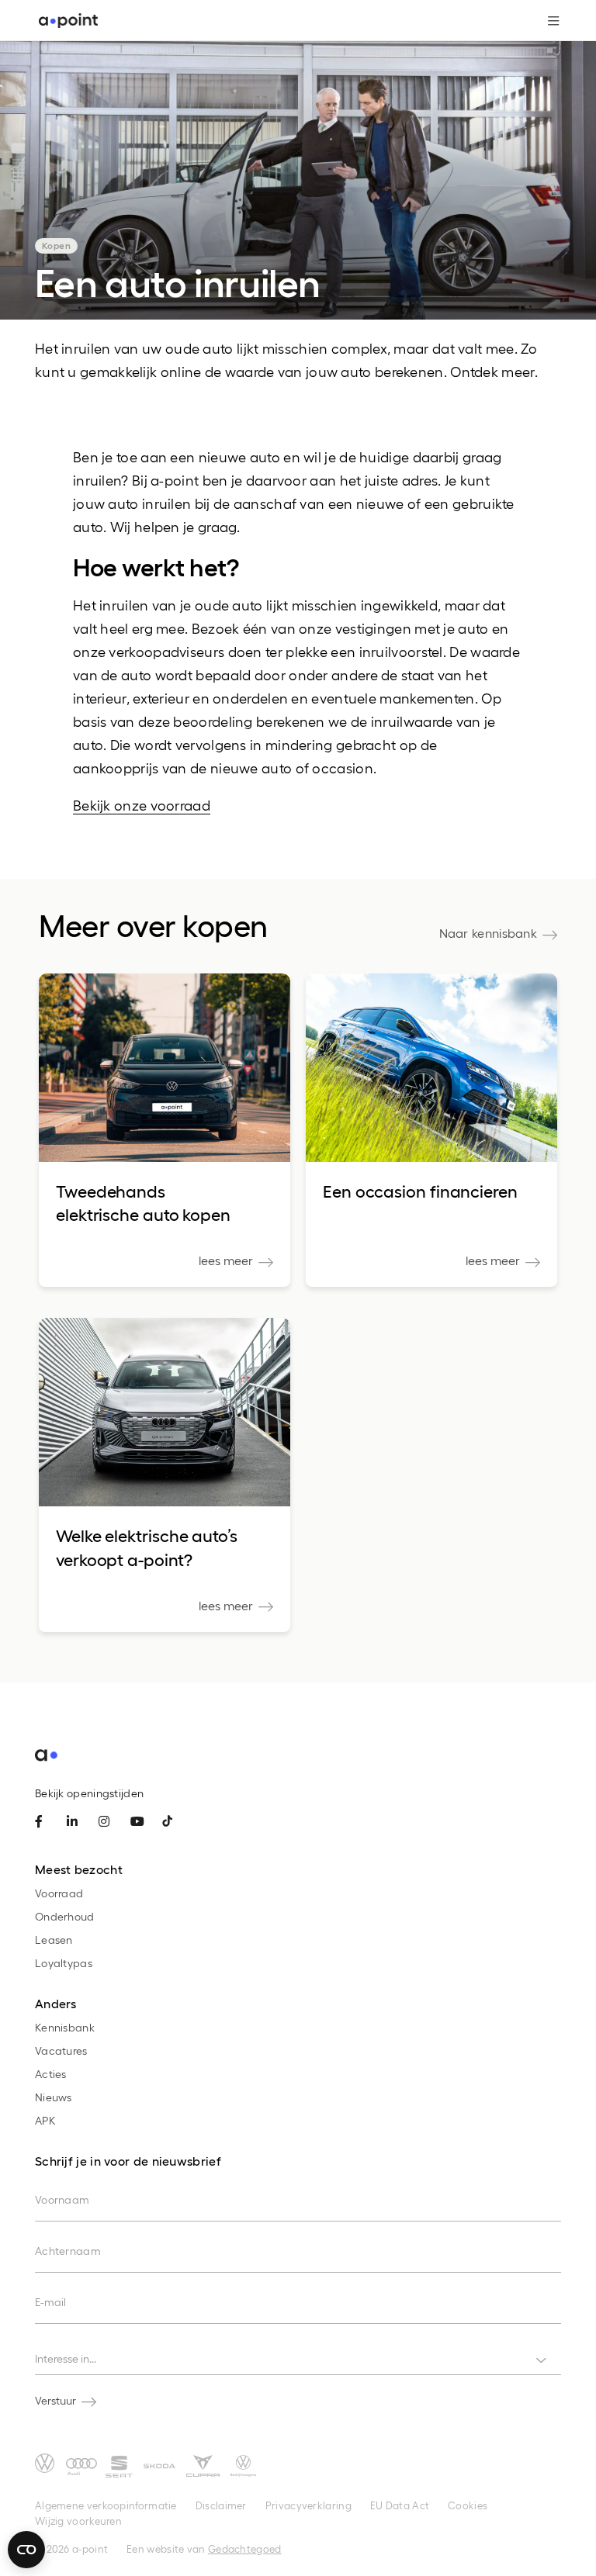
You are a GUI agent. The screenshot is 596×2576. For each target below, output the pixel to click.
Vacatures (61, 2050)
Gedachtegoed (245, 2548)
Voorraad (59, 1893)
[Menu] (547, 21)
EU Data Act (400, 2505)
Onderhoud (65, 1916)
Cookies (468, 2505)
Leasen (54, 1940)
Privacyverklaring (308, 2505)
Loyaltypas (64, 1963)
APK (45, 2120)
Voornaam (62, 2199)
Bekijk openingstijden (89, 1793)
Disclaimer (221, 2505)
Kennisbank (65, 2027)
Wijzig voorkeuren (78, 2521)
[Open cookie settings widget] (26, 2550)
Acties (51, 2074)
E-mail (51, 2302)
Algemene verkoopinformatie (106, 2505)
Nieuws (54, 2097)
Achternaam (68, 2251)
